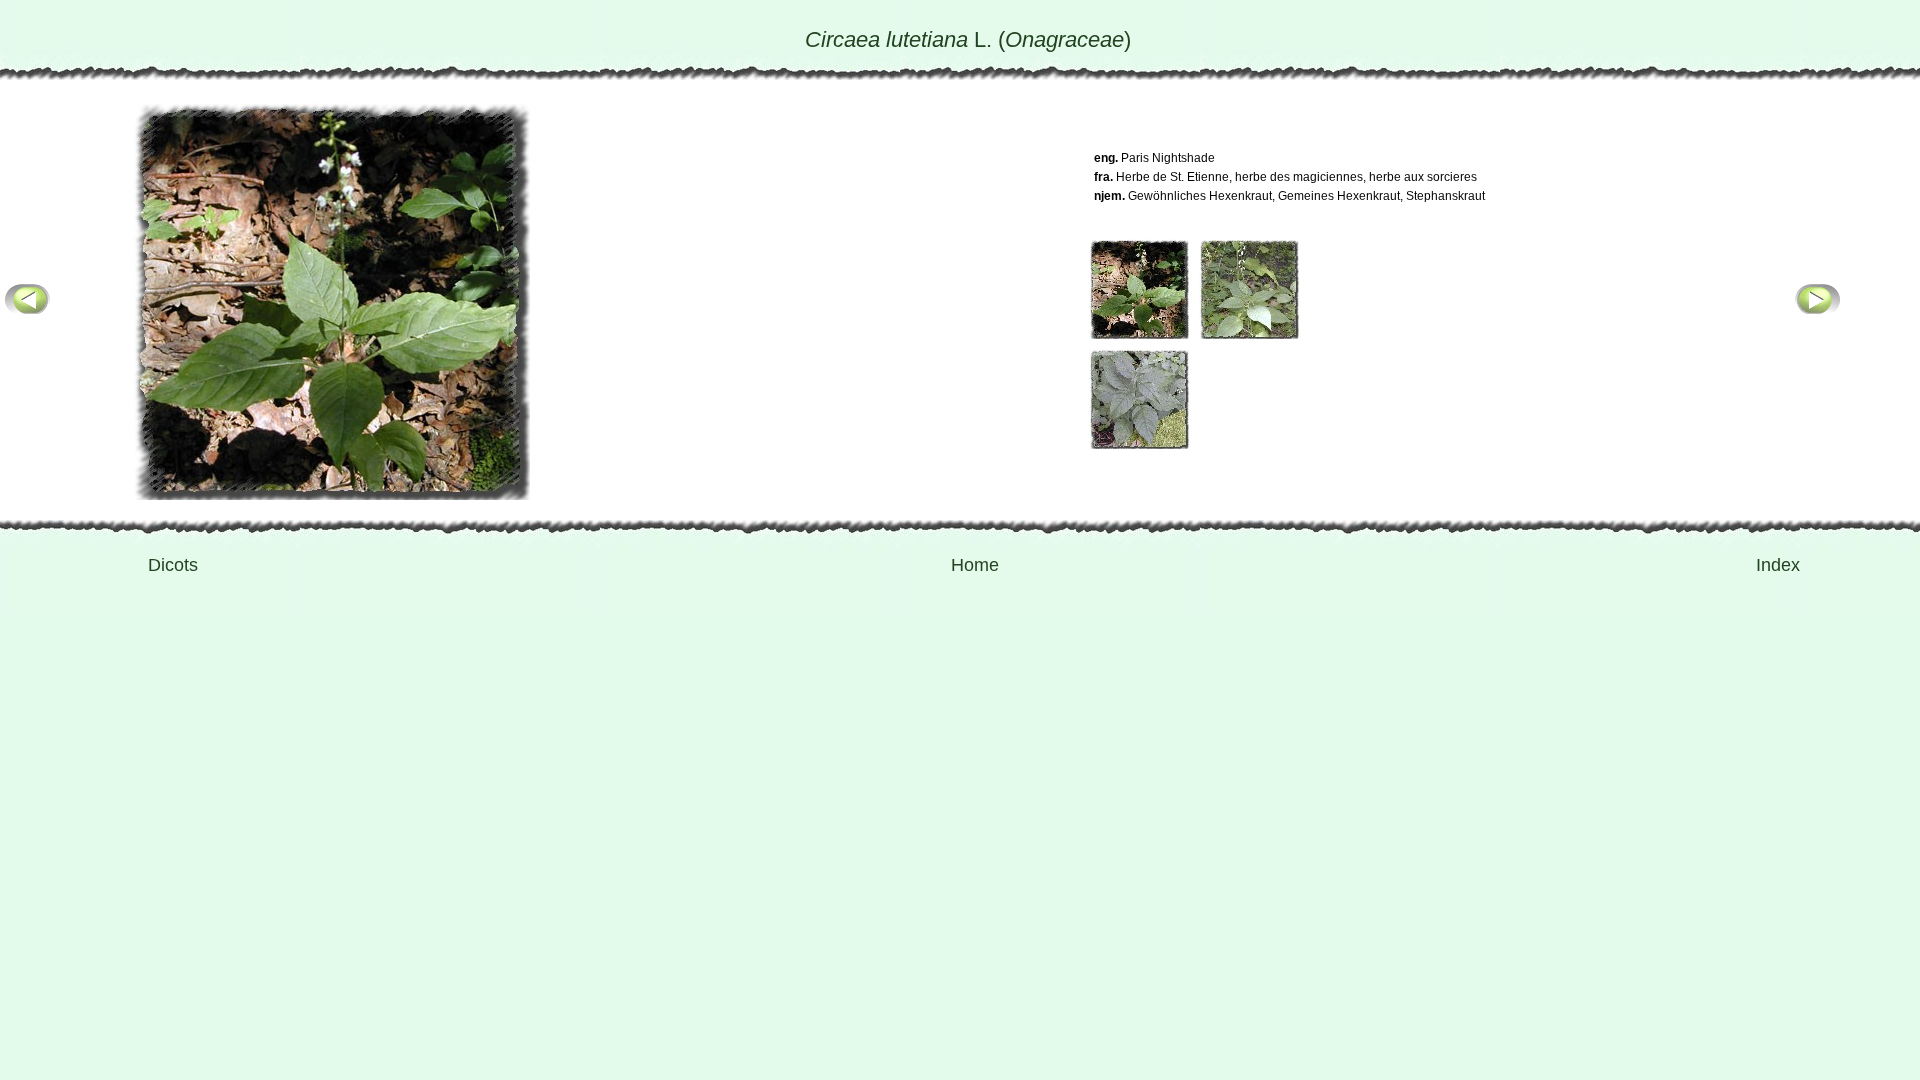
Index (1778, 565)
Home (975, 565)
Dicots (173, 565)
